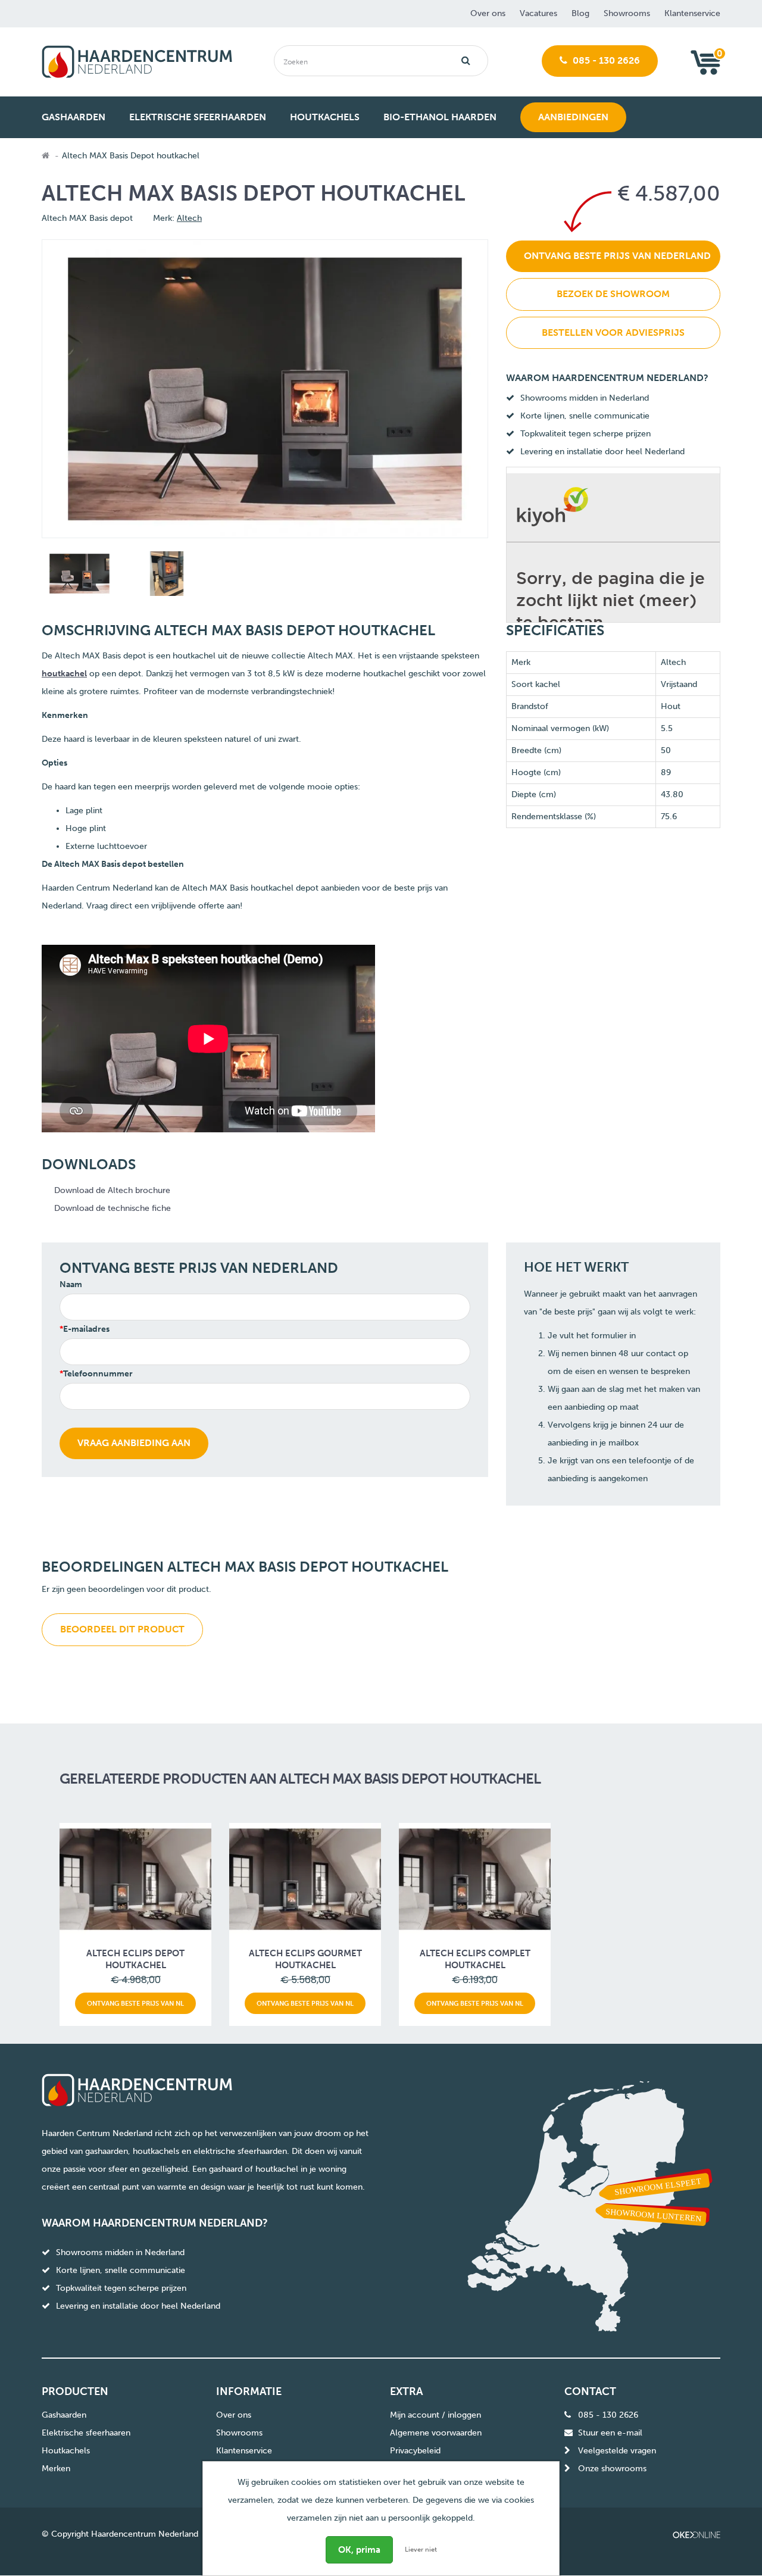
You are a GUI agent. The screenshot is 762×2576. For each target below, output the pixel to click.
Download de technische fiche (113, 1208)
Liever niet (421, 2550)
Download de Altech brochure (112, 1190)
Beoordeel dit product (122, 1629)
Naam (71, 1284)
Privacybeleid (415, 2451)
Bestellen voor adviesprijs (613, 332)
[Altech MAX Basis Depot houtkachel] (78, 576)
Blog (580, 13)
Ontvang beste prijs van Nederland (617, 256)
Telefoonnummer (98, 1374)
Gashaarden (64, 2415)
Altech (189, 218)
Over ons (488, 13)
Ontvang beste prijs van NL (135, 2003)
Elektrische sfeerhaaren (86, 2433)
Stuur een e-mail (610, 2433)
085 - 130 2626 (605, 60)
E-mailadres (86, 1329)
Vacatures (538, 13)
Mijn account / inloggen (435, 2415)
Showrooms (627, 13)
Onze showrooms (612, 2469)
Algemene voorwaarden (436, 2433)
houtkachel (64, 674)
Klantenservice (692, 13)
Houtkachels (66, 2451)
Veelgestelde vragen (617, 2451)
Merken (56, 2469)
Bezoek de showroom (613, 294)
